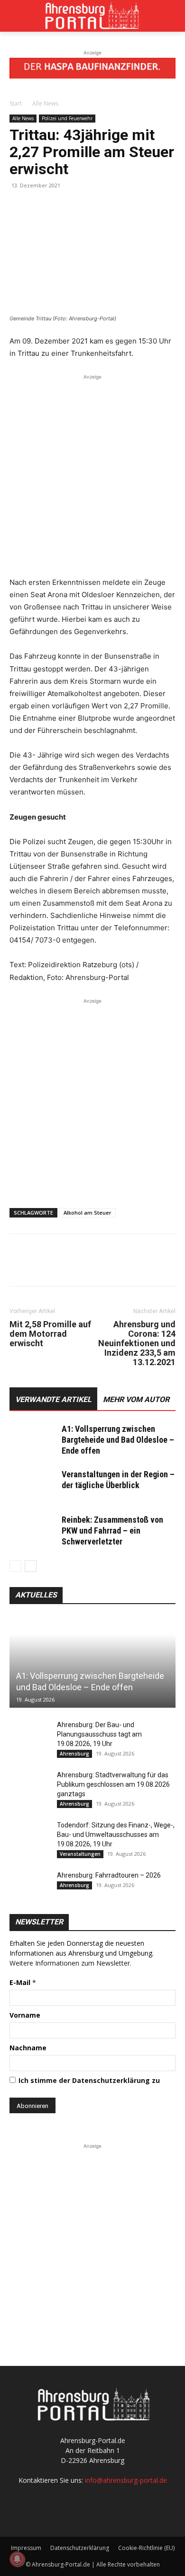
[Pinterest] (63, 207)
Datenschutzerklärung (80, 2548)
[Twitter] (41, 207)
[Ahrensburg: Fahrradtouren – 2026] (28, 1885)
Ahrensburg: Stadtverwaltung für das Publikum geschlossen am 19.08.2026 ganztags (113, 1784)
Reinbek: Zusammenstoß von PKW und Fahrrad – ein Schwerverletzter (112, 1531)
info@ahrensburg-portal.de (126, 2480)
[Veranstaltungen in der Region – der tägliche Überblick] (33, 1486)
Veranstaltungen (80, 1854)
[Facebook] (19, 207)
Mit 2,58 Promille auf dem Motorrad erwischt (50, 1334)
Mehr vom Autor (136, 1399)
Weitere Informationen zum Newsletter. (70, 1963)
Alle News (45, 103)
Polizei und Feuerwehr (67, 118)
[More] (107, 207)
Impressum (26, 2548)
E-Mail (23, 1982)
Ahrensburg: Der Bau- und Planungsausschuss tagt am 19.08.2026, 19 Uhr (99, 1734)
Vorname (25, 2015)
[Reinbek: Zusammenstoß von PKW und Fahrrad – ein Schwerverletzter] (33, 1531)
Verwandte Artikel (53, 1399)
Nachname (28, 2048)
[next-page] (31, 1566)
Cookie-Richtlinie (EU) (146, 2548)
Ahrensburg (74, 1754)
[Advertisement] (92, 474)
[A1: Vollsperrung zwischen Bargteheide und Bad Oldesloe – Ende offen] (33, 1440)
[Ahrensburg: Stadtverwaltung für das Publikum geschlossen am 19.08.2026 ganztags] (28, 1784)
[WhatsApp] (84, 207)
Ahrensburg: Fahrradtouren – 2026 (109, 1875)
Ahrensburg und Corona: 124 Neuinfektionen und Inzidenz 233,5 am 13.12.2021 (137, 1343)
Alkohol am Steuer (88, 1213)
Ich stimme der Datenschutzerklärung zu (89, 2080)
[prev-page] (15, 1566)
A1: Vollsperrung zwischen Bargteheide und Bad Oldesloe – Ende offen (118, 1440)
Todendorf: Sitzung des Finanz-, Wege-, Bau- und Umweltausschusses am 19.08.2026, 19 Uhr (116, 1835)
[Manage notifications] (17, 2559)
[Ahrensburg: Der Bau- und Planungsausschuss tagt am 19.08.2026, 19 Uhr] (28, 1734)
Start (16, 103)
